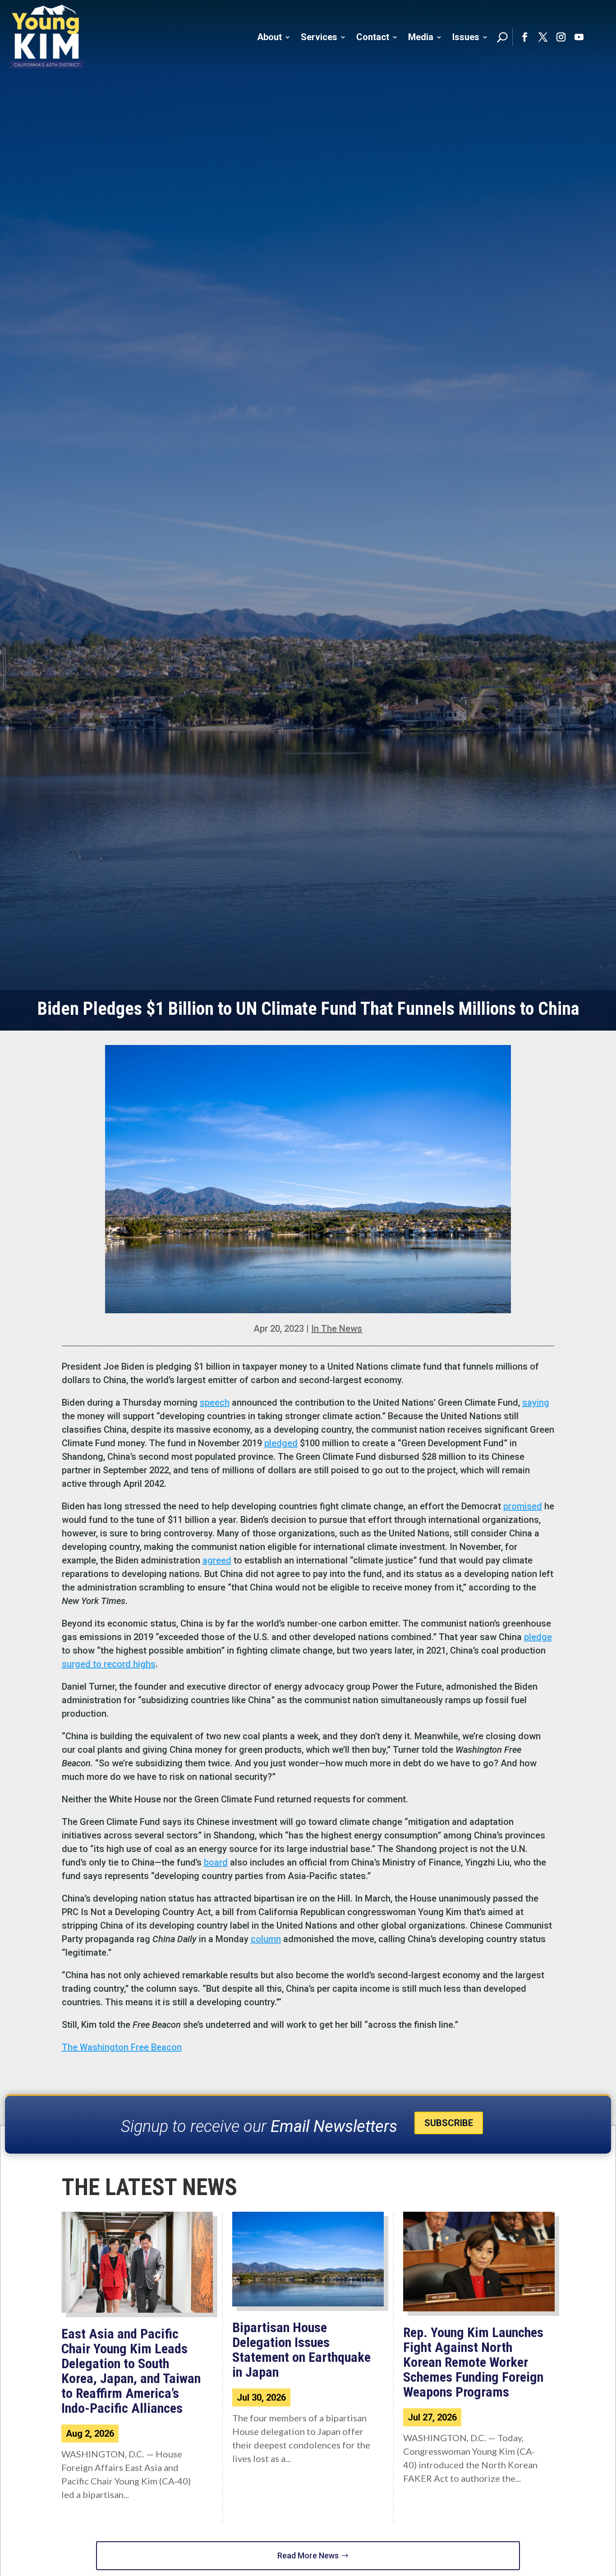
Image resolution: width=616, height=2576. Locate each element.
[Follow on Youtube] (579, 37)
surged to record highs (109, 1664)
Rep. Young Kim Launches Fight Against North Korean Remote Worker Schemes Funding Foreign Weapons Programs (473, 2362)
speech (215, 1403)
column (266, 1939)
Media (421, 37)
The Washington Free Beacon (122, 2047)
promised (523, 1506)
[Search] (502, 37)
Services (319, 37)
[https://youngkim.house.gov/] (47, 37)
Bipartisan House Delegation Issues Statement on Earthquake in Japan (301, 2350)
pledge (538, 1637)
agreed (217, 1560)
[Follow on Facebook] (525, 37)
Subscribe (449, 2123)
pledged (281, 1443)
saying (536, 1403)
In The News (337, 1329)
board (216, 1862)
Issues (466, 37)
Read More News (308, 2555)
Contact (373, 37)
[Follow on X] (543, 37)
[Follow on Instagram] (561, 37)
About (269, 37)
